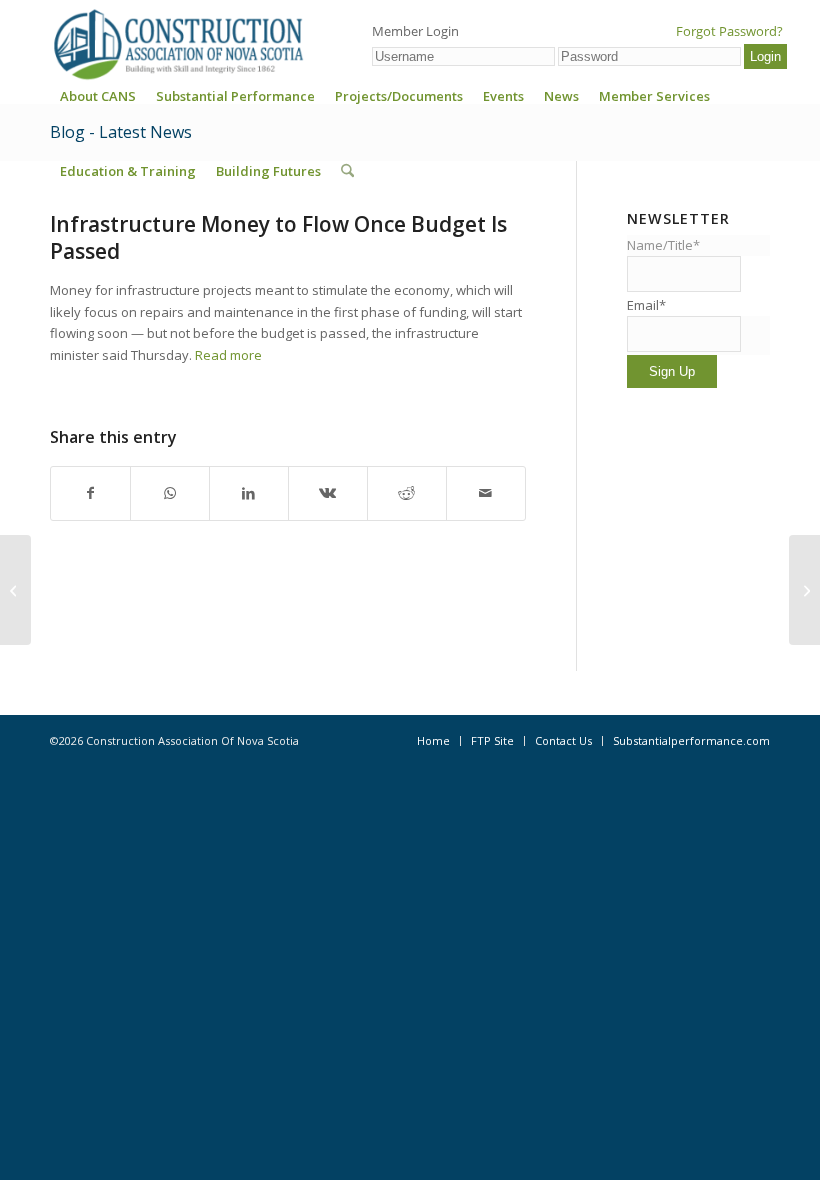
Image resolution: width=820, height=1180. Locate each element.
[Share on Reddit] (407, 493)
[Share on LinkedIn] (249, 493)
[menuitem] (98, 102)
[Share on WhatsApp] (170, 493)
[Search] (347, 171)
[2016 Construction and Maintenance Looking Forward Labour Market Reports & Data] (15, 590)
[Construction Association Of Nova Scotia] (177, 44)
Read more (228, 355)
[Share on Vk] (328, 493)
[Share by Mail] (486, 493)
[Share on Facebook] (90, 493)
